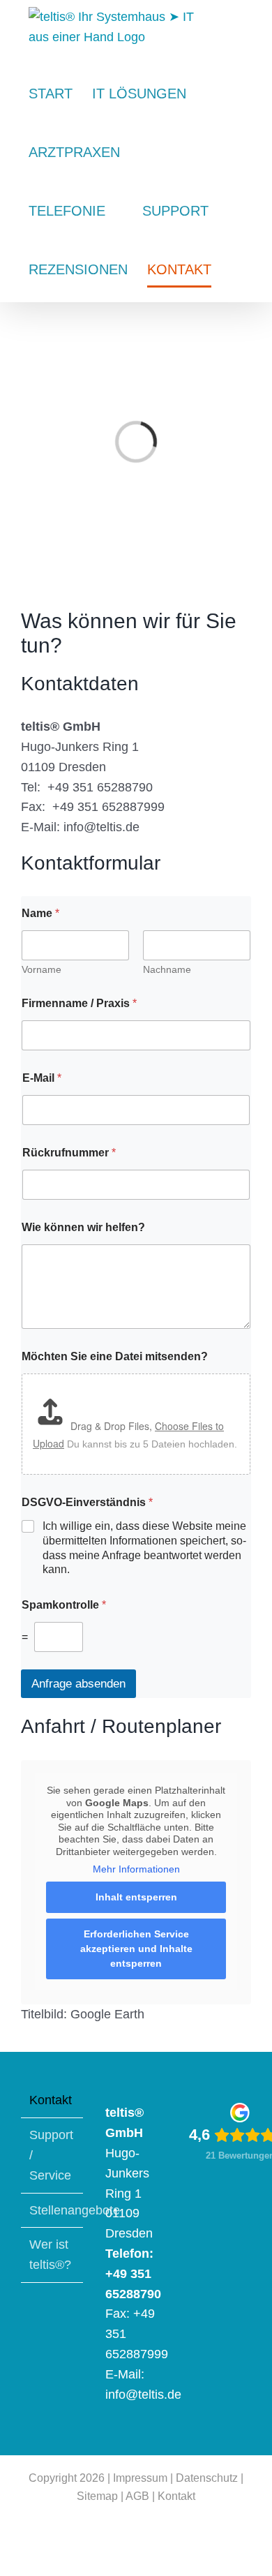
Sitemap (97, 2496)
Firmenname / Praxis (79, 1003)
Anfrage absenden (78, 1684)
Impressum (140, 2478)
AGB (137, 2496)
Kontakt (51, 2100)
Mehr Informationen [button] (136, 1869)
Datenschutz (207, 2478)
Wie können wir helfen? (83, 1227)
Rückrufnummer (69, 1153)
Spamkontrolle (64, 1605)
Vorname (41, 969)
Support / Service (51, 2155)
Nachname (167, 969)
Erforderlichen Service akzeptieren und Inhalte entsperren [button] (136, 1949)
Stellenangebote (53, 2210)
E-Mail (42, 1078)
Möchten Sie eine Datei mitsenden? (115, 1356)
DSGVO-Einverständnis (87, 1502)
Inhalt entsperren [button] (136, 1897)
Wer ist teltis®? (50, 2255)
